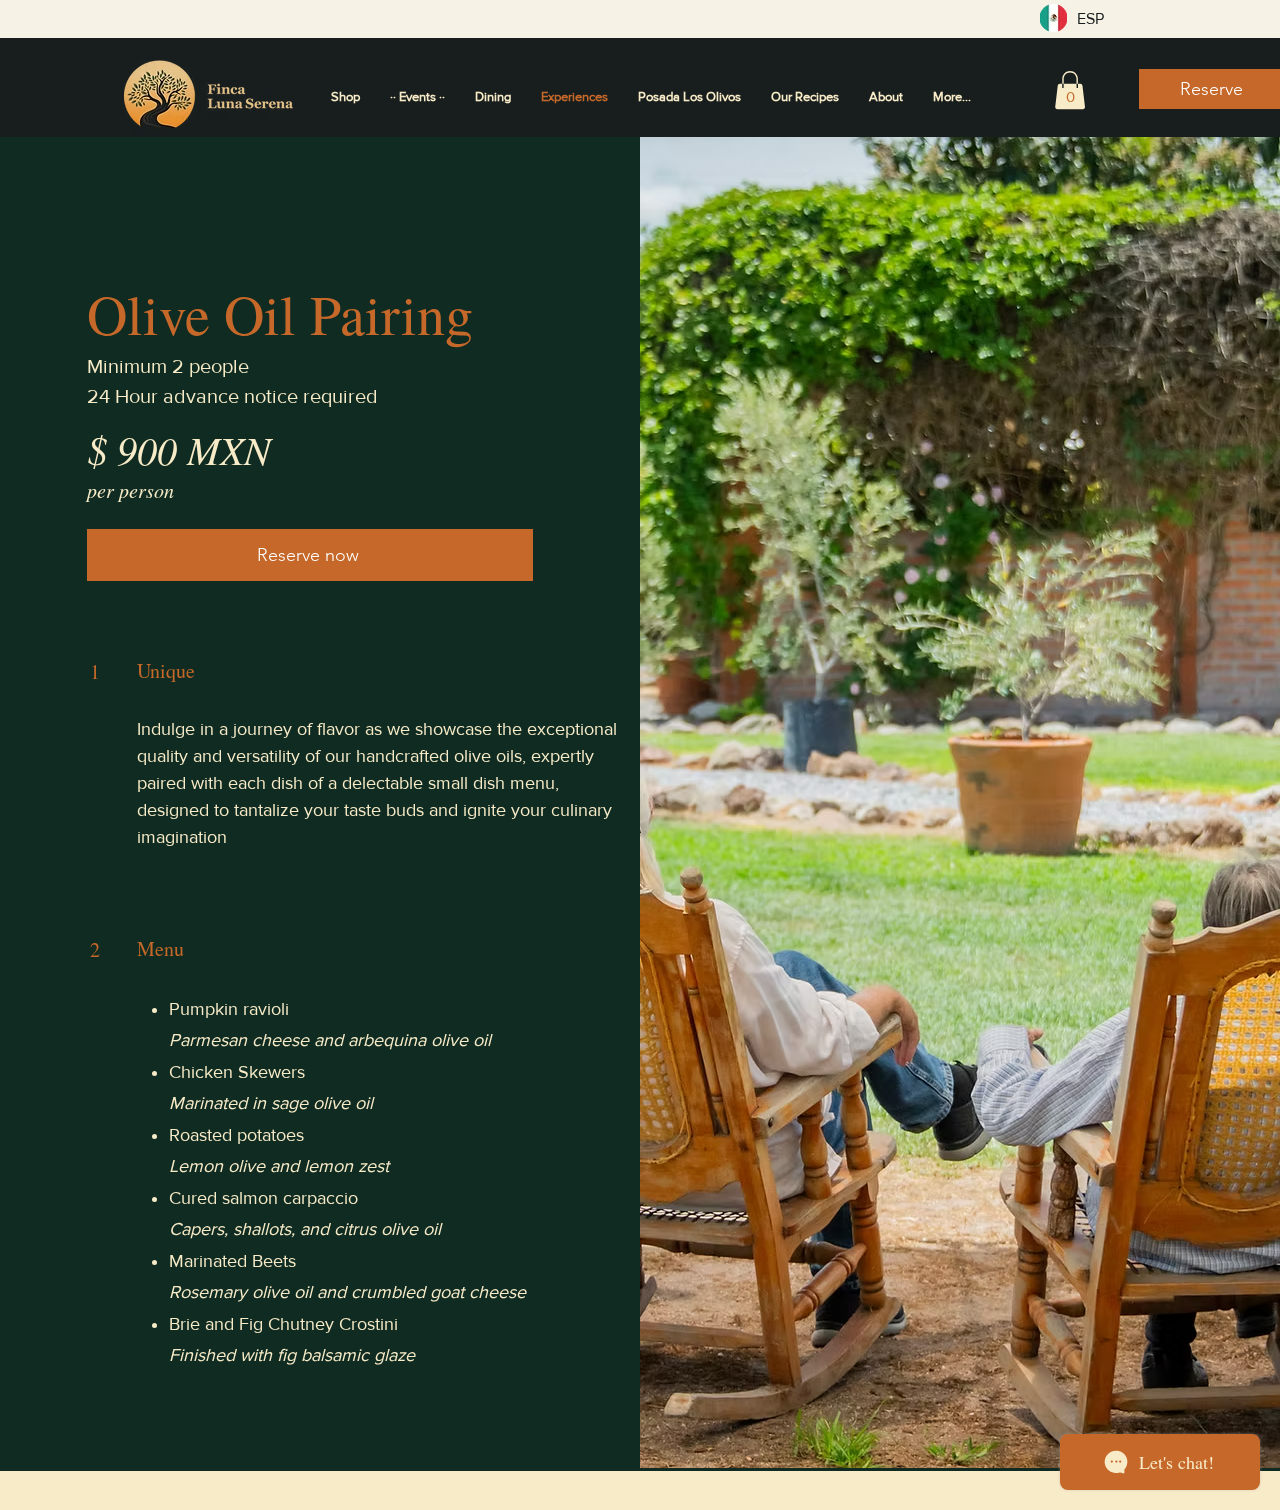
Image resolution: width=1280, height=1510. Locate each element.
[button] (1070, 90)
